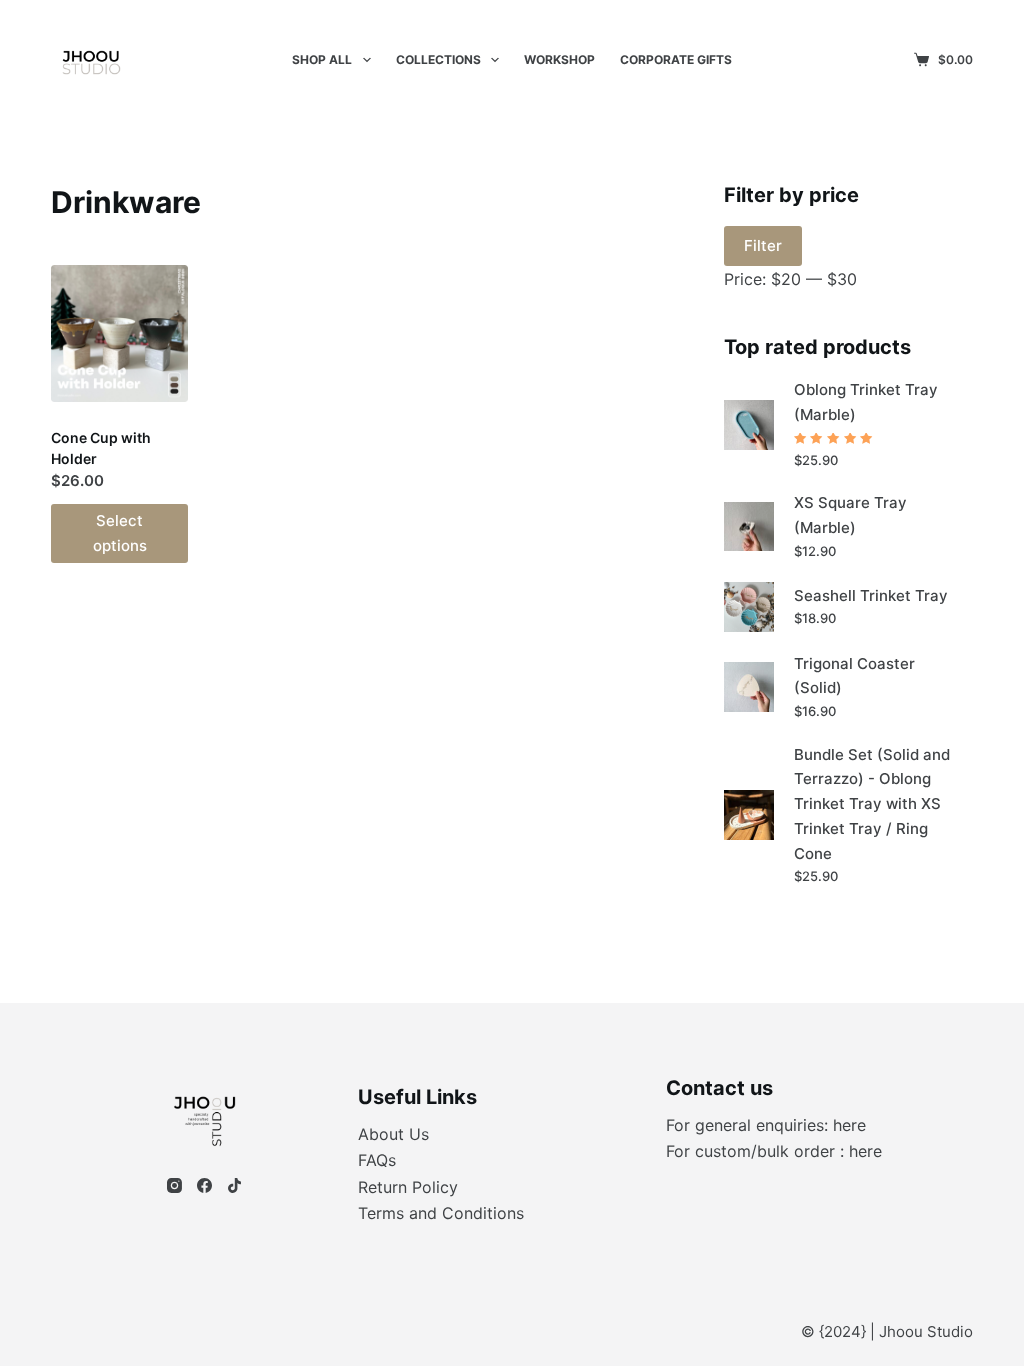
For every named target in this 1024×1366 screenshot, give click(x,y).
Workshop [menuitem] (559, 59)
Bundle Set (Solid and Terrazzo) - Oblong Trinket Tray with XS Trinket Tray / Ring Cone (872, 804)
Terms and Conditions (441, 1213)
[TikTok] (234, 1185)
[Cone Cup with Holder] (119, 333)
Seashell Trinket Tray (871, 595)
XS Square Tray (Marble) (850, 515)
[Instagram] (174, 1185)
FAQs (377, 1160)
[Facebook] (204, 1185)
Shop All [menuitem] (322, 59)
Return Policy (408, 1187)
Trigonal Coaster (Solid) (854, 676)
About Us (393, 1134)
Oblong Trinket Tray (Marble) (866, 402)
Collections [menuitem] (438, 59)
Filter (763, 245)
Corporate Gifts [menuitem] (676, 59)
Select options (120, 533)
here (849, 1125)
